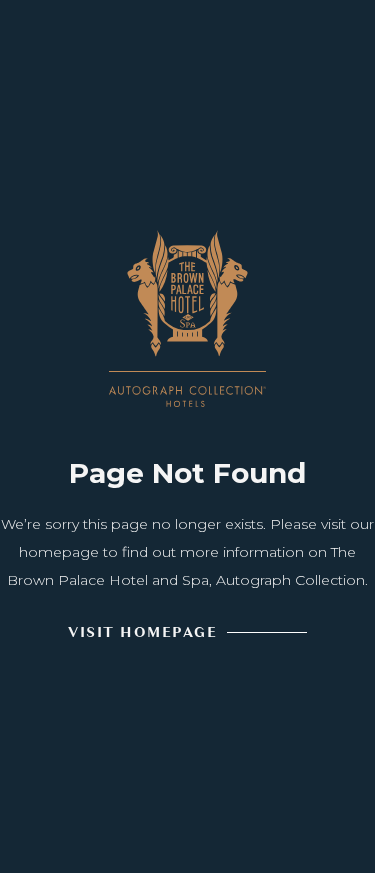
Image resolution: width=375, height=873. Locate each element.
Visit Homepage (142, 632)
